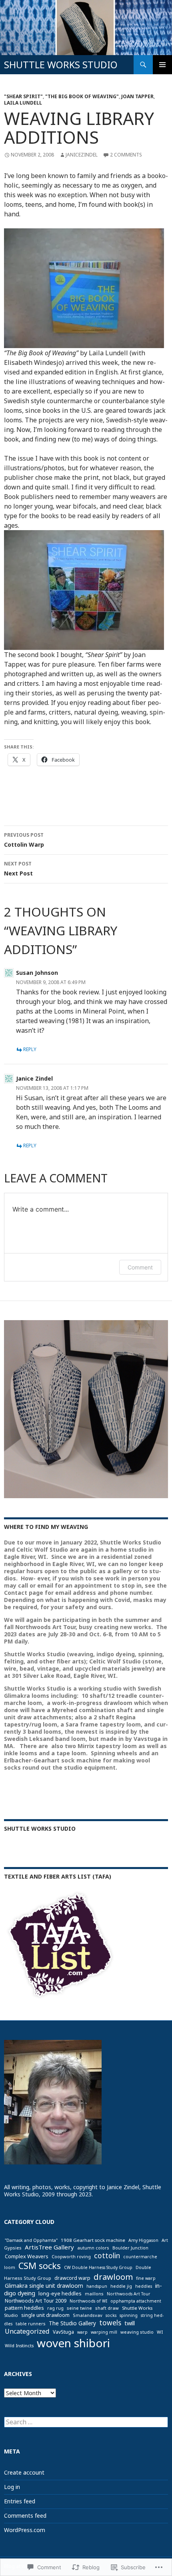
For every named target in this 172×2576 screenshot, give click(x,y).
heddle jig (121, 2286)
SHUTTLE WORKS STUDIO (61, 65)
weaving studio (137, 2332)
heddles (144, 2286)
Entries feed (20, 2501)
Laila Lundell (23, 103)
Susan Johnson (37, 973)
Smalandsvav (88, 2315)
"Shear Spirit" (23, 96)
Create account (24, 2472)
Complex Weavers (27, 2256)
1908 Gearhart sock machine (93, 2240)
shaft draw (107, 2308)
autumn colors (93, 2248)
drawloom (113, 2277)
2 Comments (126, 155)
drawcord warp (72, 2278)
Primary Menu (162, 65)
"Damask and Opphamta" (31, 2240)
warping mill (104, 2332)
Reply (30, 1049)
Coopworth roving (71, 2256)
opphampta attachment (136, 2301)
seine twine (79, 2308)
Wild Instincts (19, 2345)
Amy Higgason (143, 2240)
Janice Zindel (34, 1078)
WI (160, 2332)
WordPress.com (25, 2530)
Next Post (18, 869)
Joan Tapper (137, 96)
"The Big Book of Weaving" (82, 96)
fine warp (146, 2278)
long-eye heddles (60, 2293)
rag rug (55, 2308)
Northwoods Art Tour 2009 (36, 2301)
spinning (129, 2315)
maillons (94, 2294)
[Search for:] (86, 2422)
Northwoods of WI (88, 2301)
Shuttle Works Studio (40, 1829)
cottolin (107, 2255)
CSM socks (40, 2266)
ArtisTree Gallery (49, 2247)
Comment (140, 1267)
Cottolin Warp (24, 840)
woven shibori (73, 2343)
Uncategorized (27, 2331)
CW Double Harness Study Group (98, 2267)
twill (130, 2323)
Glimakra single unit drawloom (44, 2286)
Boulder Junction (130, 2248)
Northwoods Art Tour (129, 2294)
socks (111, 2315)
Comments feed (25, 2516)
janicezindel (82, 155)
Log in (12, 2487)
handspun (97, 2286)
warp (82, 2332)
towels (110, 2323)
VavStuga (63, 2332)
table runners (31, 2324)
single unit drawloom (45, 2315)
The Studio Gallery (72, 2323)
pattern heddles (24, 2308)
